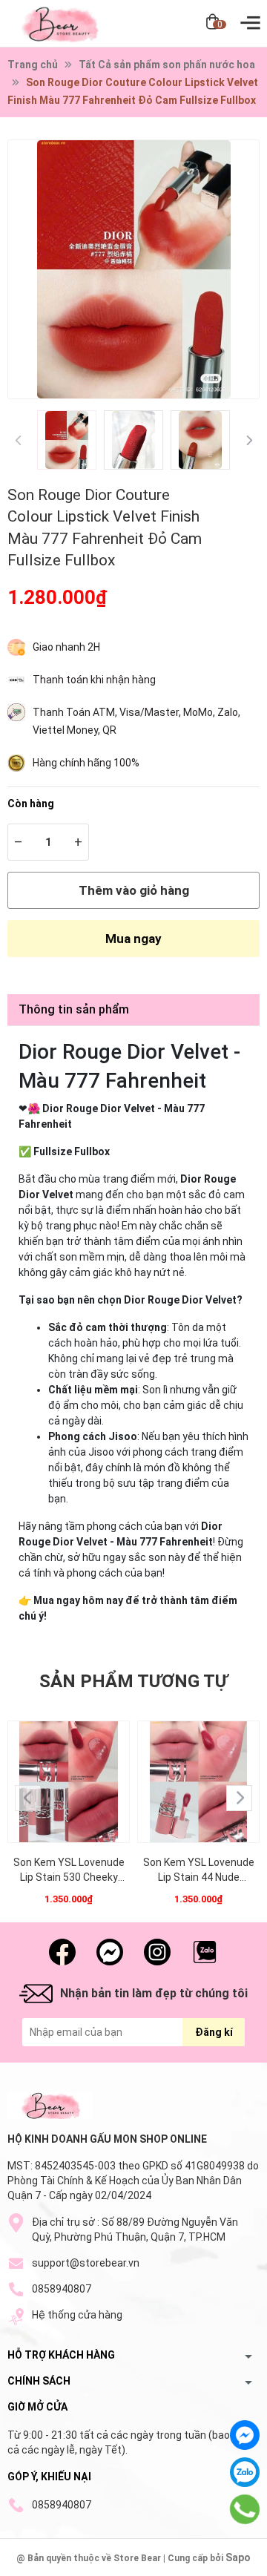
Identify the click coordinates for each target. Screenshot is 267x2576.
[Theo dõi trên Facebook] (62, 1952)
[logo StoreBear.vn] (50, 2106)
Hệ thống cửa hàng (77, 2315)
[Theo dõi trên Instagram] (157, 1952)
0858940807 (62, 2289)
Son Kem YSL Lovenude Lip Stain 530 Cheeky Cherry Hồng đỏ (69, 1870)
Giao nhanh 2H (66, 647)
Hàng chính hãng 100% (86, 763)
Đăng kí (214, 2032)
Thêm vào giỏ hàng (134, 890)
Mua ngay (133, 939)
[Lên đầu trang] (245, 2561)
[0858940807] (245, 2509)
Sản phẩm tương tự (133, 1681)
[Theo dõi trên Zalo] (205, 1952)
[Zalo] (245, 2472)
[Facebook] (245, 2435)
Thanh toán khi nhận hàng (94, 680)
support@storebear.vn (86, 2263)
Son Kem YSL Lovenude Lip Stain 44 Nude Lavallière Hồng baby (199, 1870)
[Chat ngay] (110, 1952)
